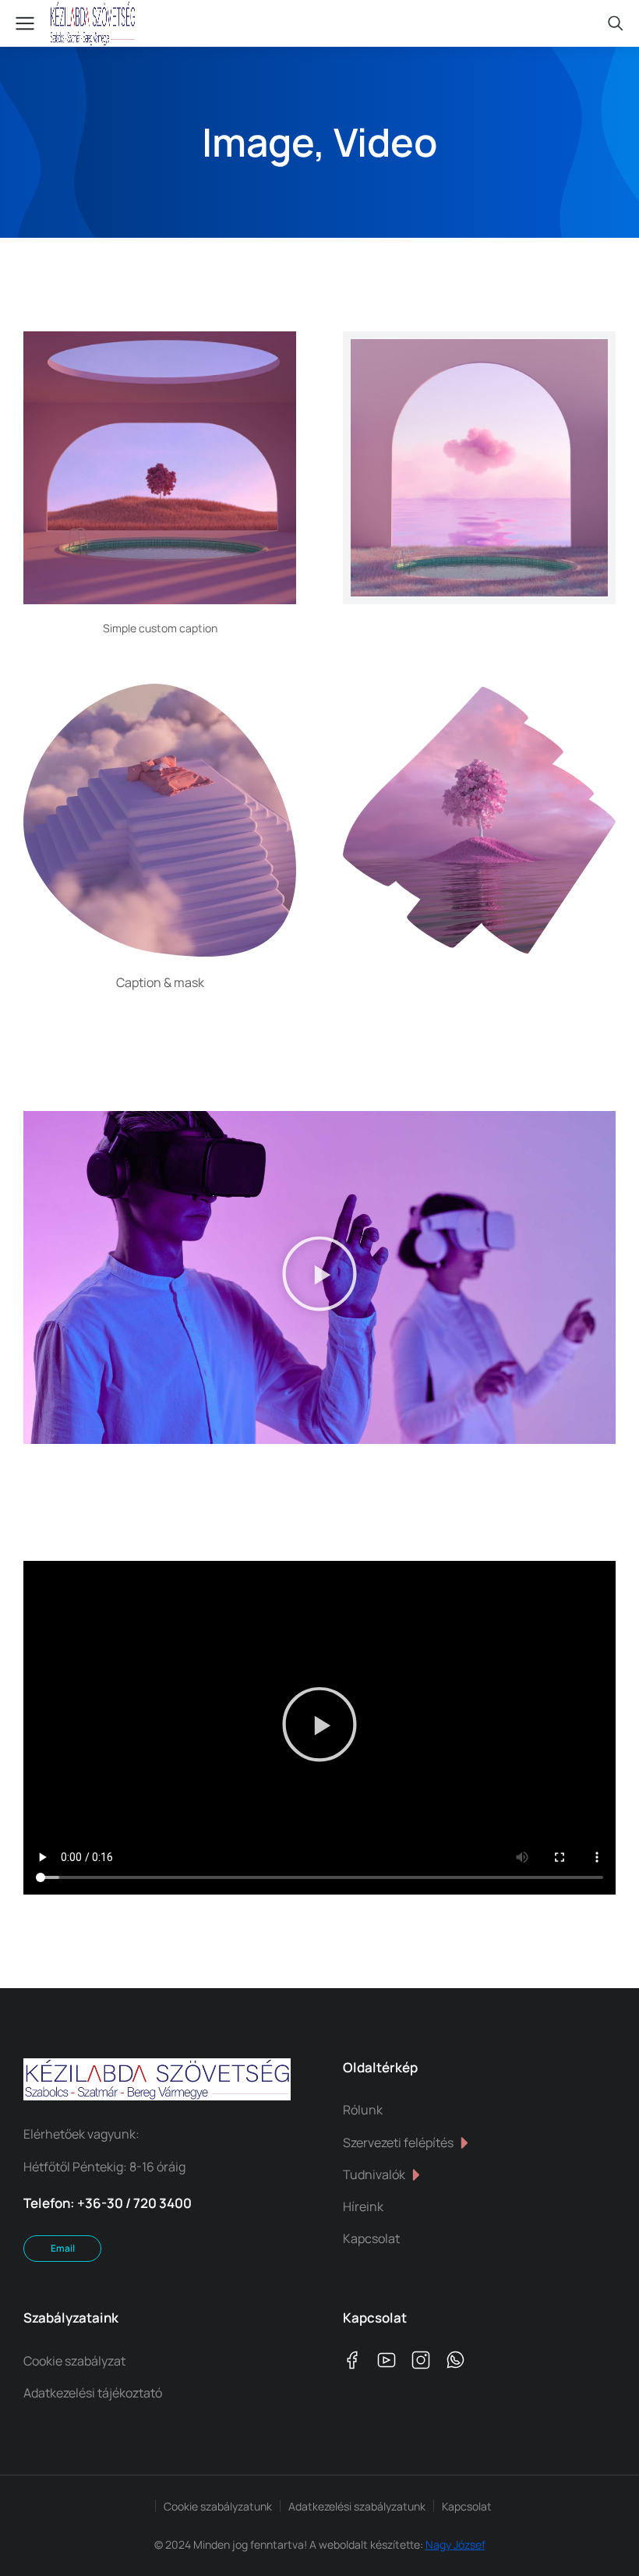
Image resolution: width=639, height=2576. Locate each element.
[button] (319, 1277)
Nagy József (455, 2544)
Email (63, 2248)
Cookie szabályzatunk (218, 2506)
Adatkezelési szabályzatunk (357, 2506)
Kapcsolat (467, 2506)
